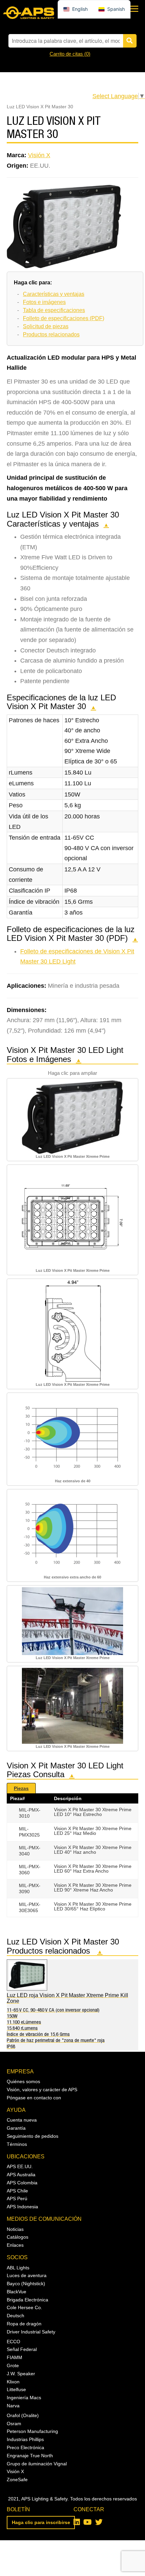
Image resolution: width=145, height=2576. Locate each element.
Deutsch (16, 2316)
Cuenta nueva (22, 2120)
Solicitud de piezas (46, 326)
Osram (14, 2424)
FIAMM (14, 2357)
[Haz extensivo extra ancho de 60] (72, 1532)
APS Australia (21, 2175)
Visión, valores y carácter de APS (42, 2090)
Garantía (16, 2128)
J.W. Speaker (21, 2374)
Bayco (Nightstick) (26, 2284)
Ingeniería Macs (24, 2398)
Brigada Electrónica (27, 2300)
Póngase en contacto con (34, 2098)
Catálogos (18, 2237)
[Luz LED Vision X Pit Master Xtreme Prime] (72, 1116)
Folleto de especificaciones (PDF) (64, 318)
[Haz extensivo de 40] (72, 1436)
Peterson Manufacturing (32, 2431)
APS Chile (17, 2191)
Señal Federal (22, 2349)
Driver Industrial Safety (31, 2332)
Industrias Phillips (25, 2439)
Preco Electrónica (25, 2447)
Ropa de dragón (24, 2324)
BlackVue (17, 2292)
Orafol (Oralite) (23, 2415)
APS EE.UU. (20, 2166)
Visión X (39, 155)
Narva (13, 2406)
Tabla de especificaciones (54, 310)
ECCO (13, 2342)
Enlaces (15, 2245)
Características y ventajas (54, 294)
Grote (13, 2365)
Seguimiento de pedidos (33, 2136)
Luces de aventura (27, 2275)
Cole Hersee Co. (24, 2307)
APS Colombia (22, 2183)
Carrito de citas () (70, 54)
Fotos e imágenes (44, 302)
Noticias (15, 2229)
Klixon (13, 2382)
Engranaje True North (30, 2456)
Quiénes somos (23, 2081)
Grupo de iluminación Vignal (37, 2464)
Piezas (21, 1788)
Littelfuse (16, 2389)
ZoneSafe (17, 2480)
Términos (17, 2144)
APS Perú (17, 2199)
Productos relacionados (51, 334)
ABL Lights (18, 2268)
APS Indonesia (22, 2207)
